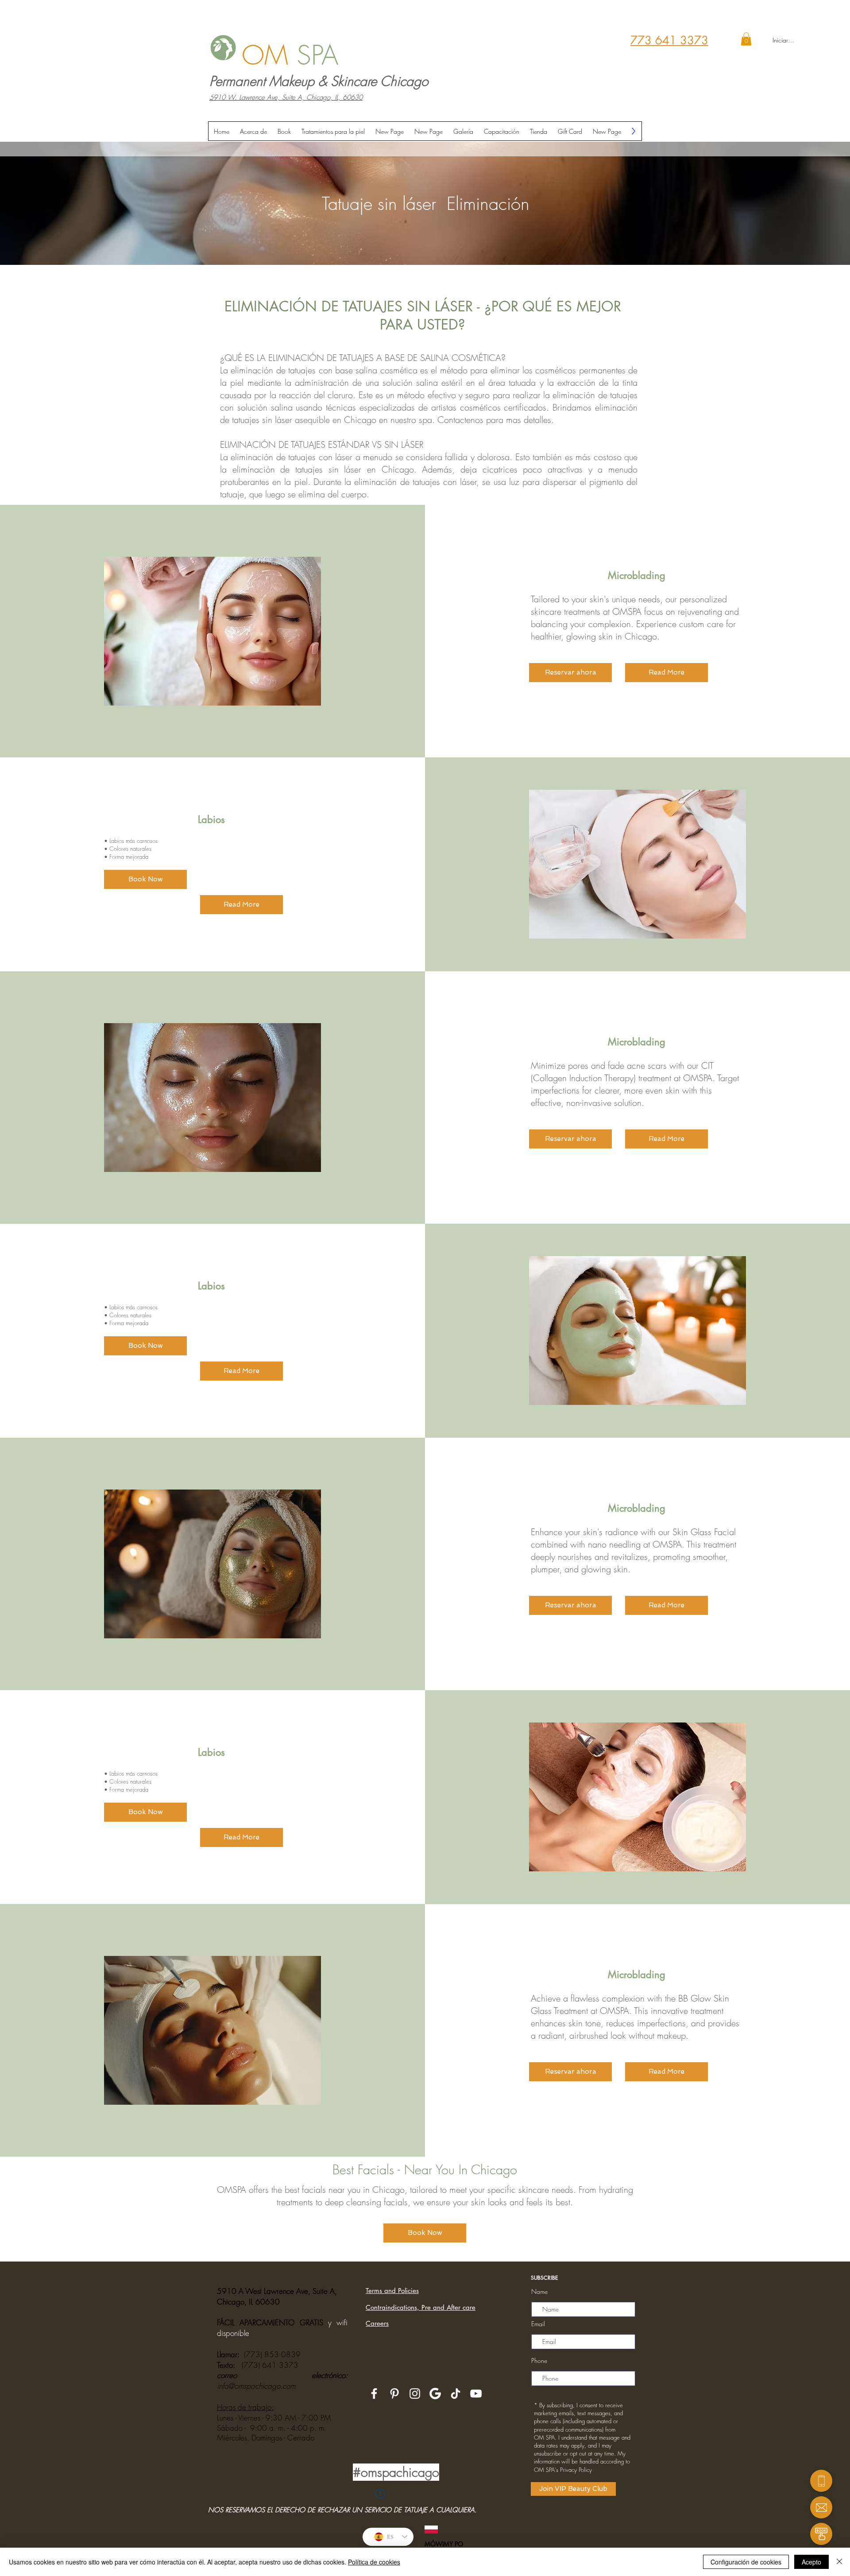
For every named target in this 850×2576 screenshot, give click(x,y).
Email (538, 2324)
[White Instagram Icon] (415, 2394)
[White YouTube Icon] (476, 2394)
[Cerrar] (839, 2562)
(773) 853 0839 (272, 2354)
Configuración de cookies (746, 2562)
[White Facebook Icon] (374, 2394)
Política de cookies (374, 2562)
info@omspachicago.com (256, 2386)
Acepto (811, 2562)
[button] (746, 39)
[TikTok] (456, 2394)
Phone (539, 2361)
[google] (435, 2394)
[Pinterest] (394, 2394)
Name (539, 2292)
